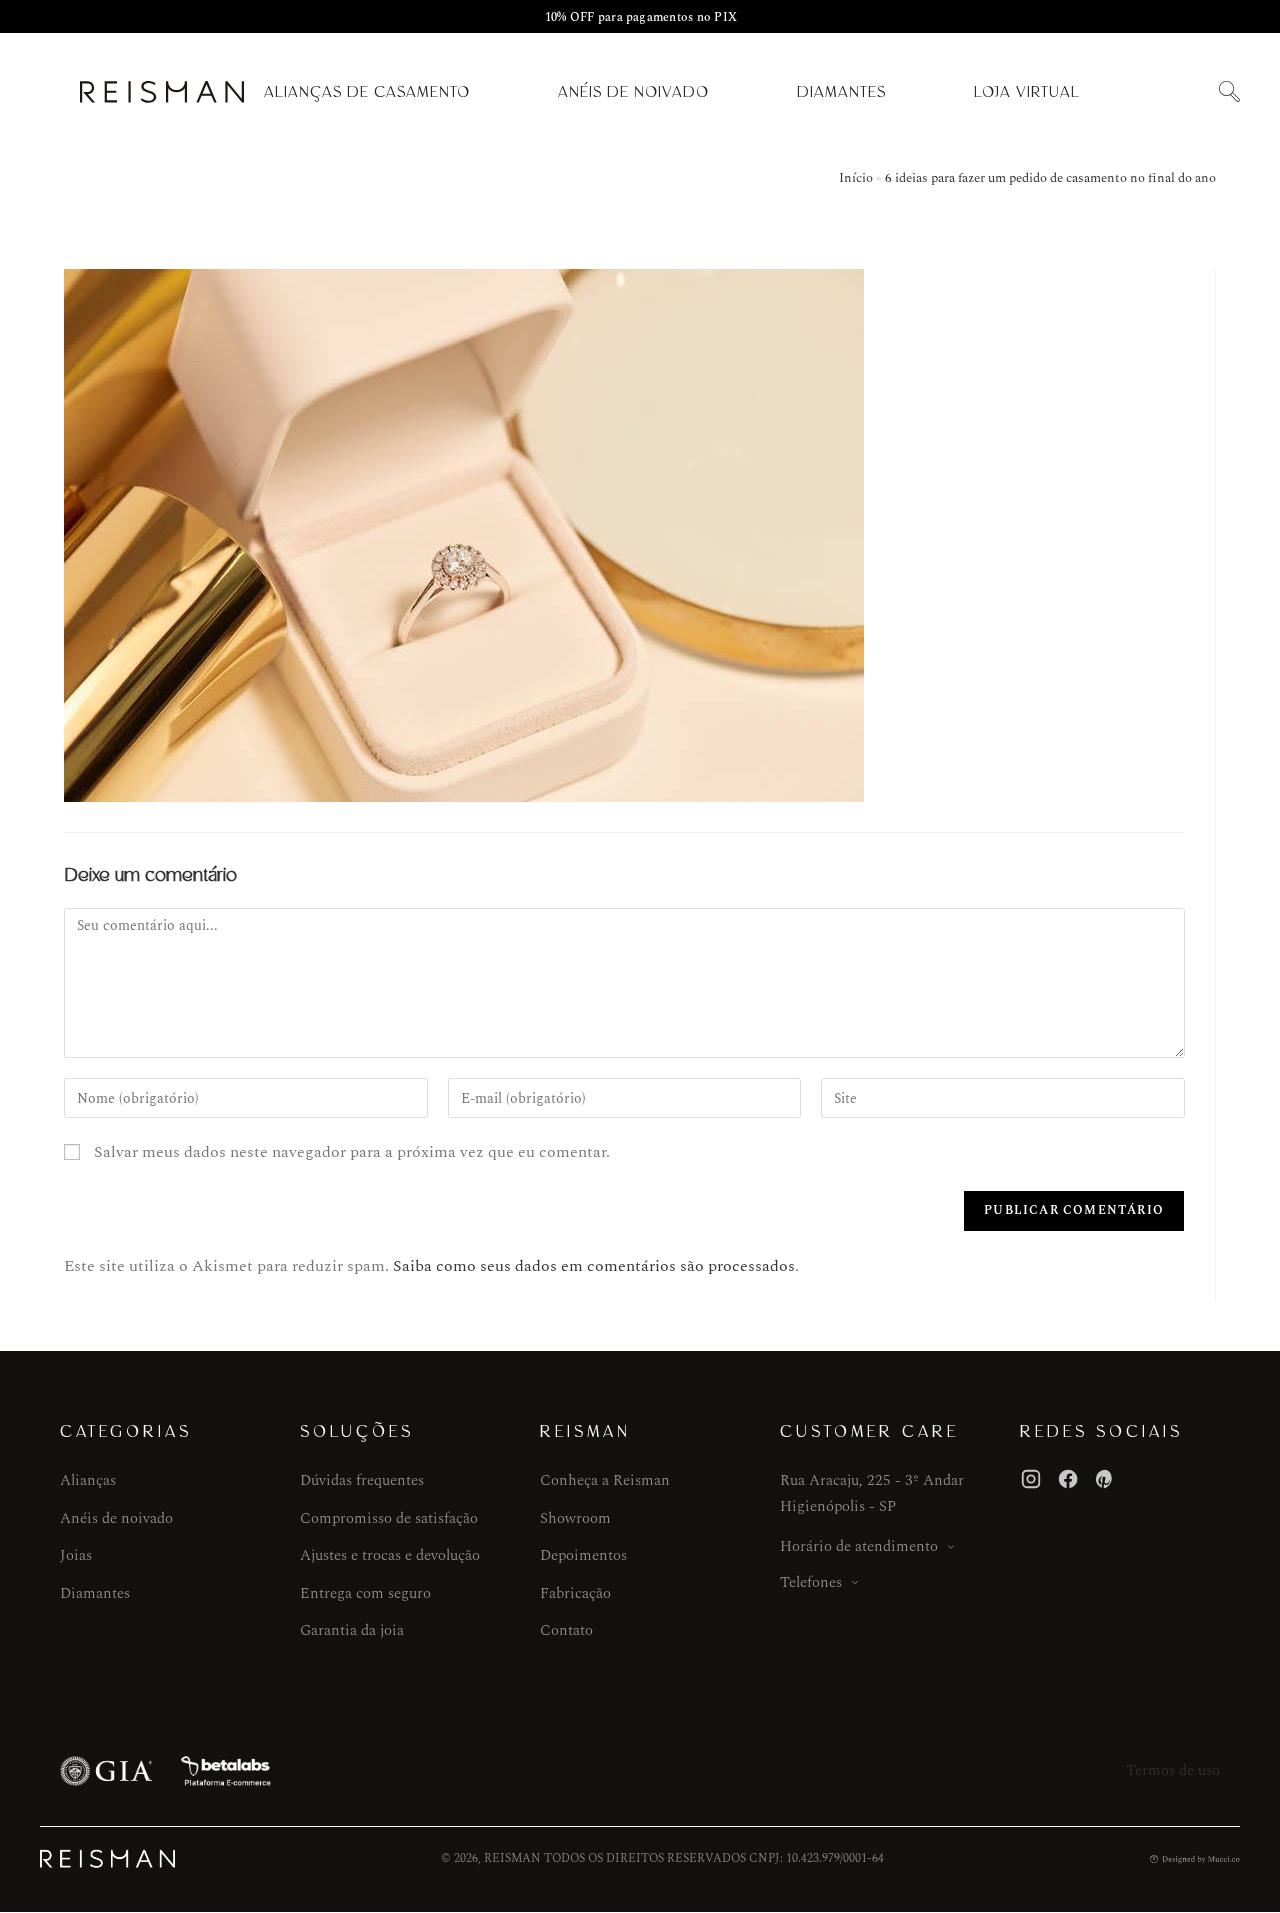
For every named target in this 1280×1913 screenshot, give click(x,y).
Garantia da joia (352, 1630)
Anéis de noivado (116, 1518)
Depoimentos (583, 1555)
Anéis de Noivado (633, 92)
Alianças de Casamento (367, 92)
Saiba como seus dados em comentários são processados (594, 1266)
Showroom (575, 1518)
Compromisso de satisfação (389, 1518)
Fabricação (575, 1593)
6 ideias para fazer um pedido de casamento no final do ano (1050, 178)
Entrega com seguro (365, 1593)
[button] (1229, 92)
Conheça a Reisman (605, 1480)
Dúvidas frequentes (362, 1480)
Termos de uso (1173, 1770)
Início (856, 178)
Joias (76, 1555)
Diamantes (841, 92)
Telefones (811, 1582)
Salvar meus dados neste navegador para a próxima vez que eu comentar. (352, 1152)
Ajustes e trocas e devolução (390, 1555)
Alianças (88, 1480)
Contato (566, 1630)
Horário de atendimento (859, 1546)
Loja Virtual (1027, 92)
